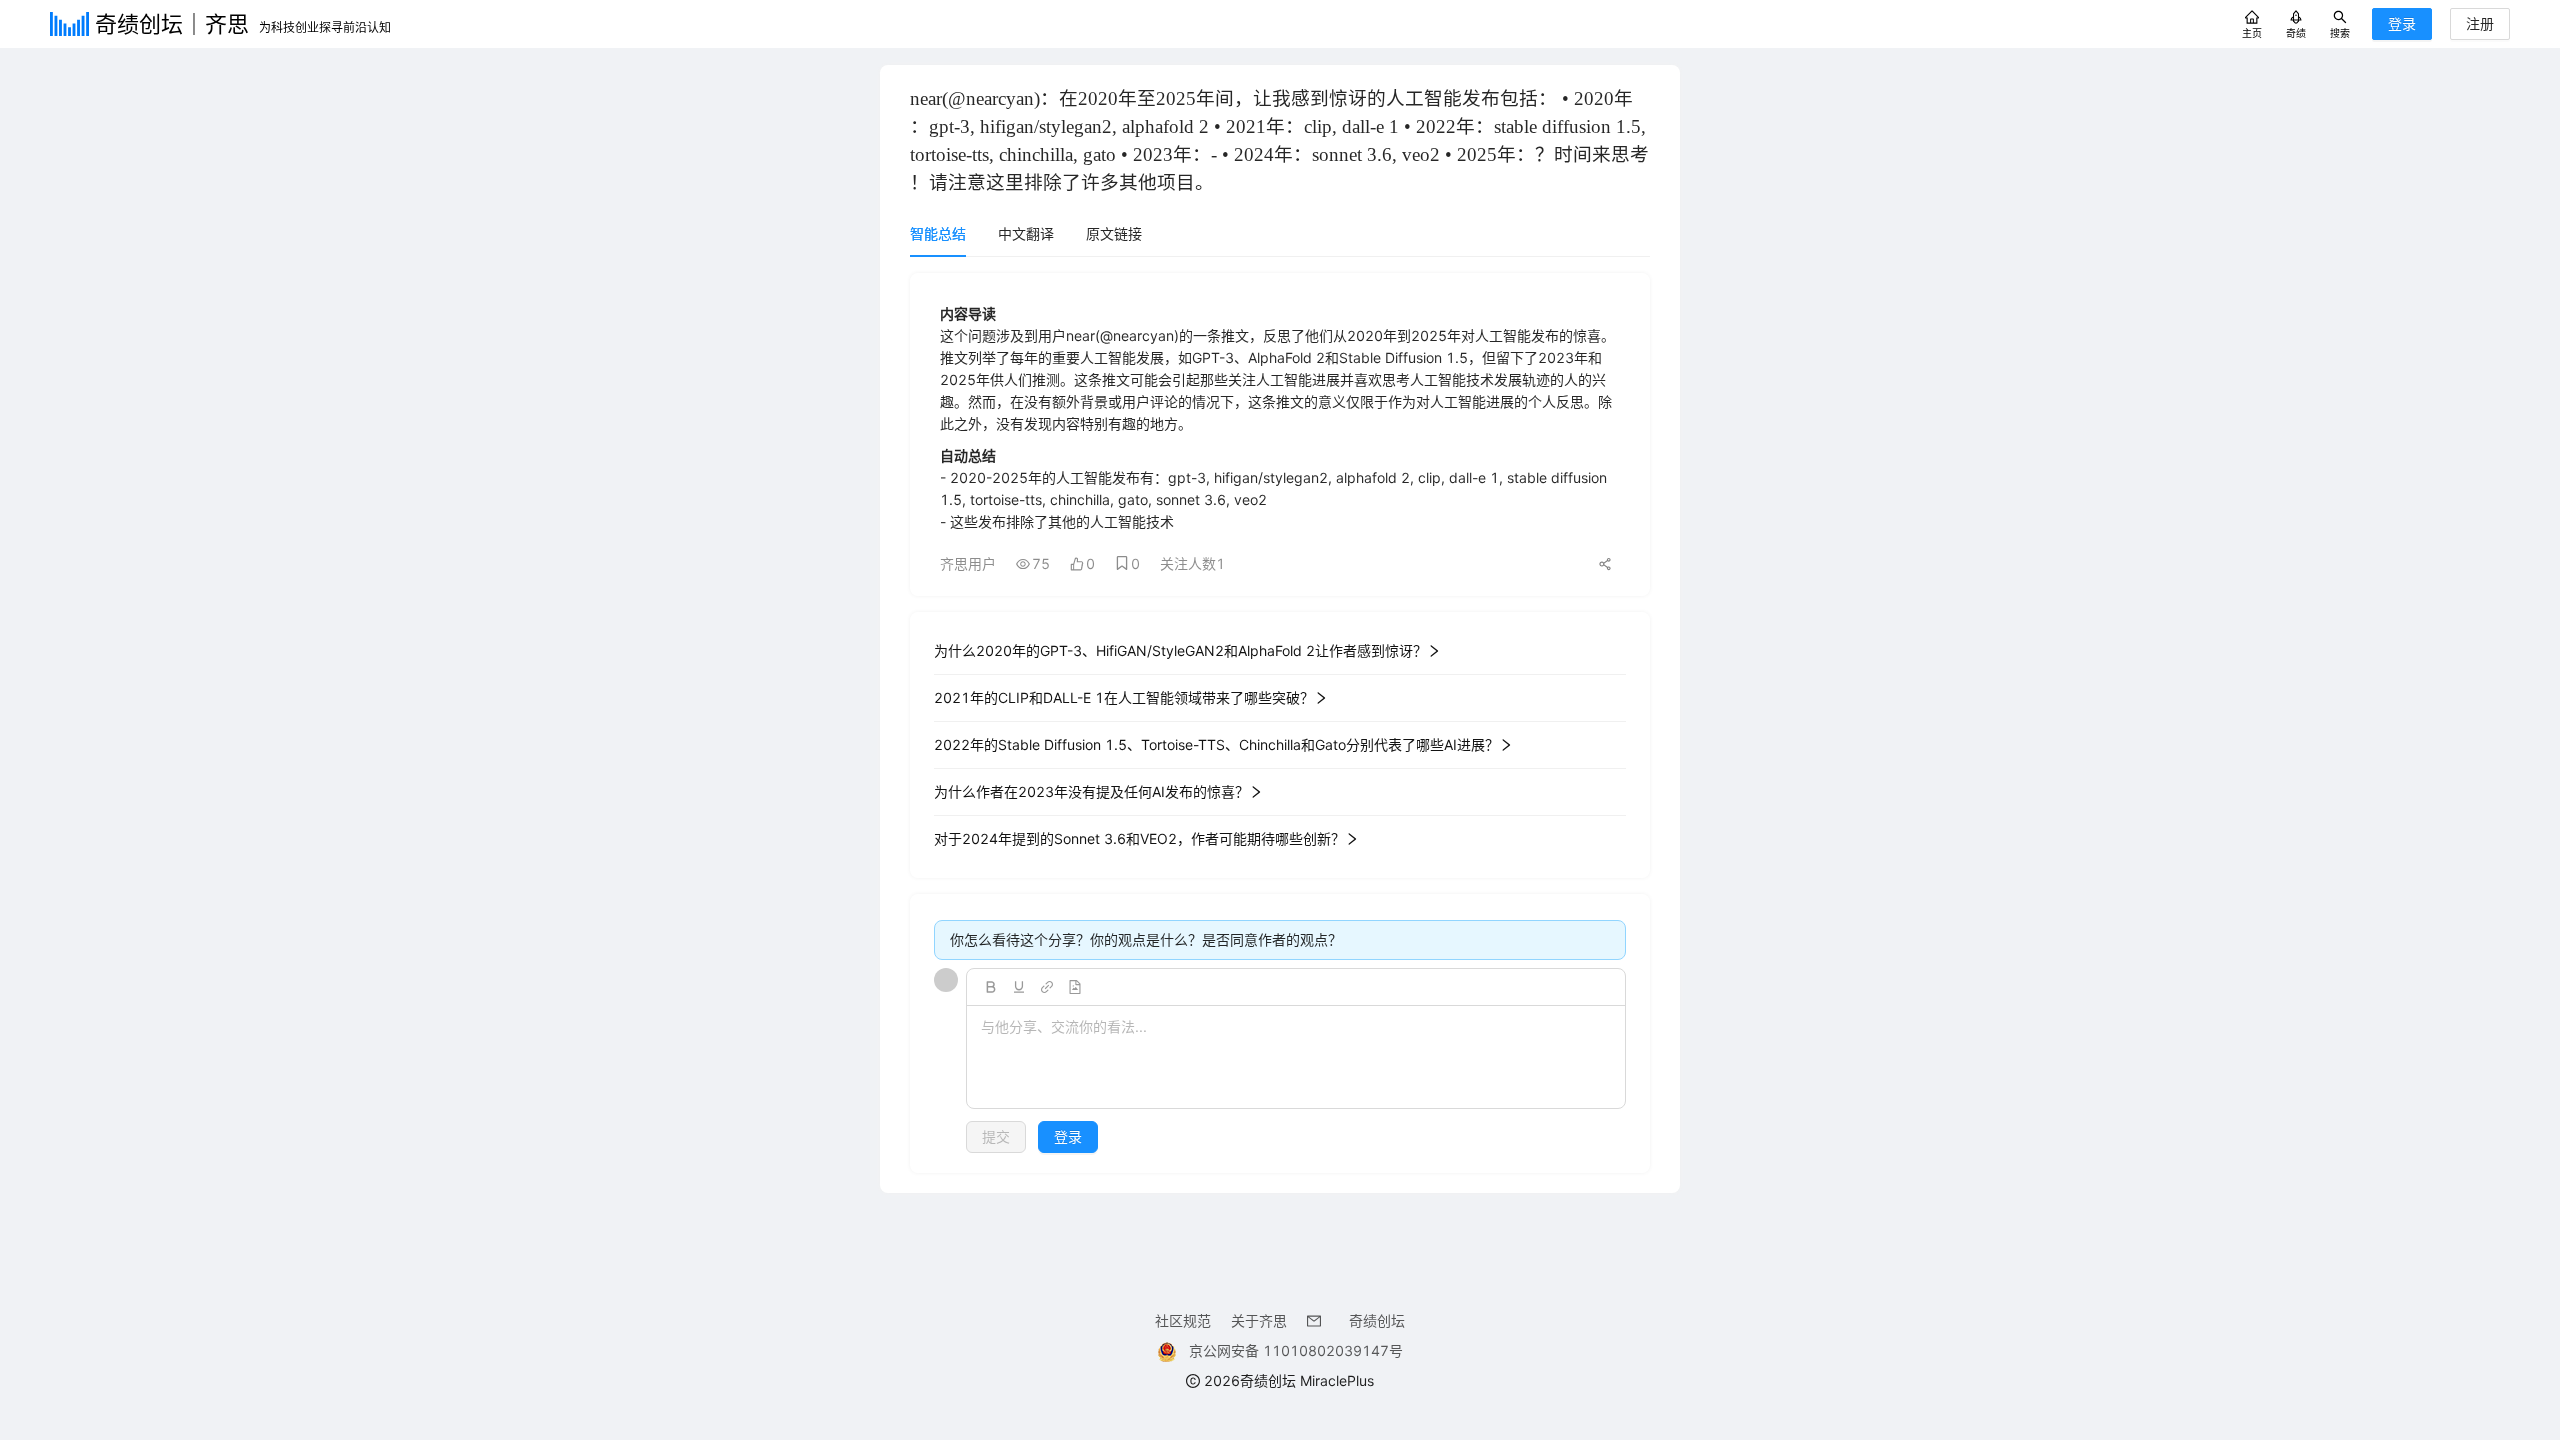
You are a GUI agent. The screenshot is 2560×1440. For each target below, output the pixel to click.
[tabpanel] (1280, 723)
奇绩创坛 (1377, 1320)
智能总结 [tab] (938, 233)
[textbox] (1296, 1058)
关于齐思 (1259, 1320)
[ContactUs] (1318, 1320)
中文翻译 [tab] (1026, 233)
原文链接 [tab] (1114, 233)
